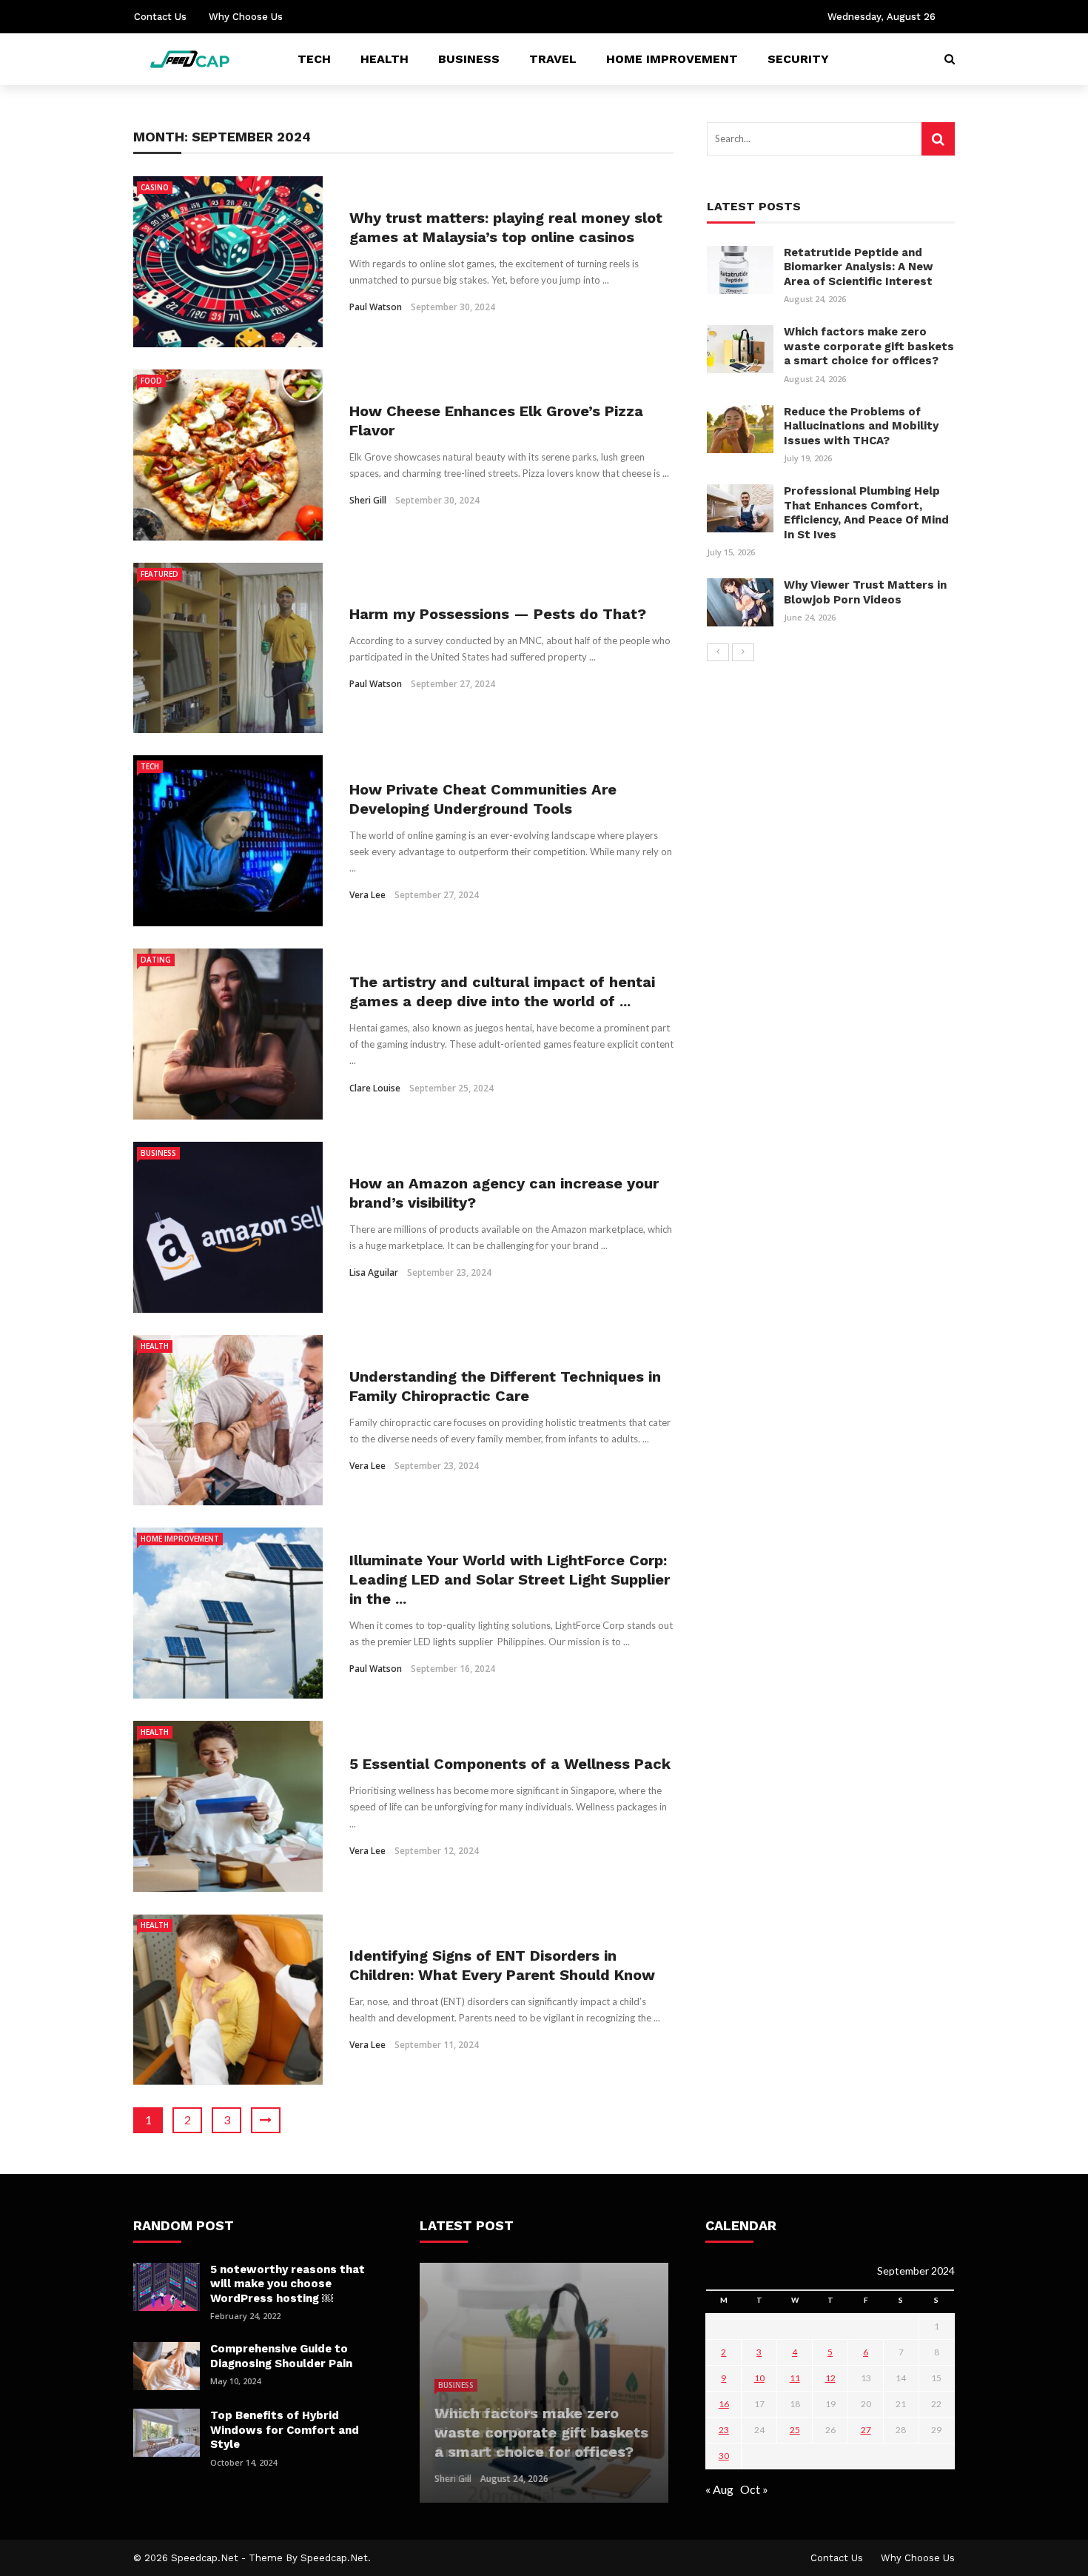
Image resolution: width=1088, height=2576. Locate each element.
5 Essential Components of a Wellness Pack (510, 1764)
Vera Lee (367, 895)
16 (724, 2404)
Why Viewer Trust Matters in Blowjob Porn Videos (865, 592)
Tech (314, 59)
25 (795, 2430)
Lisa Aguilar (374, 1272)
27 (866, 2430)
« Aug (719, 2489)
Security (798, 59)
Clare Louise (375, 1088)
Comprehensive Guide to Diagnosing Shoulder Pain (281, 2356)
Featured (159, 574)
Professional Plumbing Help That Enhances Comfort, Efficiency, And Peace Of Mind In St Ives (866, 513)
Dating (156, 960)
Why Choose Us (246, 17)
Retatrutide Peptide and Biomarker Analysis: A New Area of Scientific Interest (859, 267)
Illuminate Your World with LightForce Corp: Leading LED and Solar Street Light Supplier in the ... (510, 1579)
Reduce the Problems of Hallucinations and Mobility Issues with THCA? (861, 426)
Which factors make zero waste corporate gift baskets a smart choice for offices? (869, 346)
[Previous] (718, 652)
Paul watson (376, 307)
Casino (155, 187)
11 (795, 2378)
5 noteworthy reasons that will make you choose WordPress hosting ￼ (288, 2284)
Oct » (754, 2489)
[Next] (743, 652)
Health (385, 59)
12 (830, 2378)
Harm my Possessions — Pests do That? (498, 614)
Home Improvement (672, 59)
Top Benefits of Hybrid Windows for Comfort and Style (285, 2430)
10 (759, 2378)
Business (469, 59)
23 (724, 2430)
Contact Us (160, 17)
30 (724, 2456)
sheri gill (368, 500)
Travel (553, 59)
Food (151, 381)
